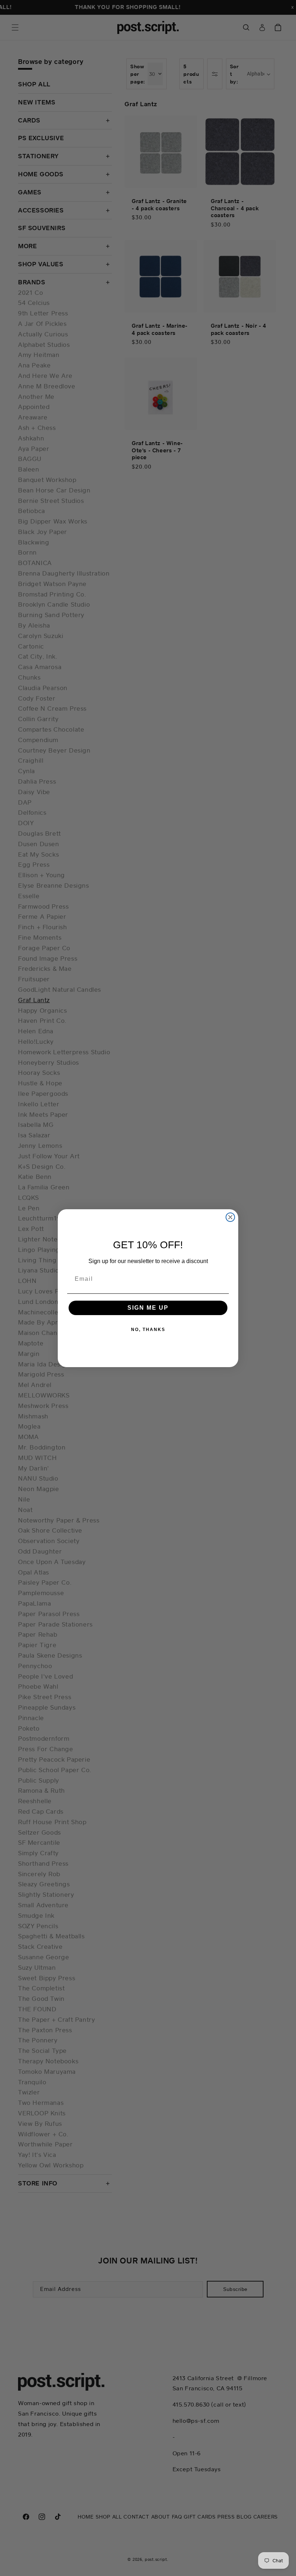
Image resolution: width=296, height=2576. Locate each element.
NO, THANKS (148, 1330)
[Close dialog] (230, 1217)
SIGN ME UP (148, 1308)
